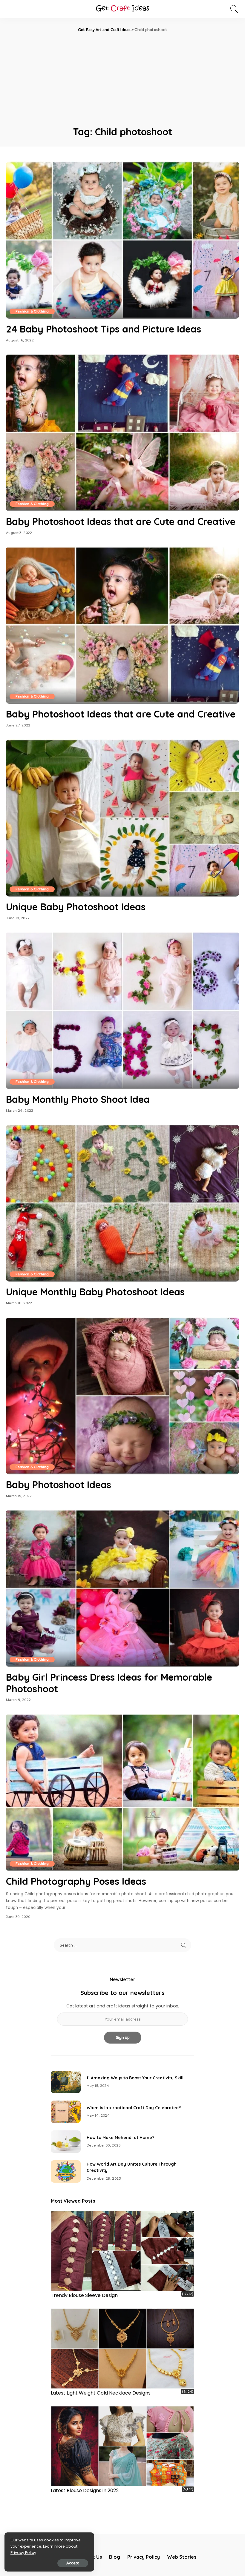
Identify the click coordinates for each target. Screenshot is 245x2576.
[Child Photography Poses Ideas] (122, 1792)
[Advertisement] (122, 78)
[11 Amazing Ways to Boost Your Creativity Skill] (66, 2082)
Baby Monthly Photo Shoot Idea (78, 1099)
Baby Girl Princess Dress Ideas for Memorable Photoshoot (109, 1683)
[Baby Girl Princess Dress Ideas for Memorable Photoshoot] (122, 1588)
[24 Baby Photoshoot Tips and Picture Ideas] (122, 240)
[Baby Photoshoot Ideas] (122, 1396)
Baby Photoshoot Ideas (59, 1485)
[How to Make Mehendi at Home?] (66, 2142)
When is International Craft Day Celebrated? (134, 2108)
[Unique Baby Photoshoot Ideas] (122, 818)
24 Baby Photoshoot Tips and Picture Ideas (104, 329)
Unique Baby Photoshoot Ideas (76, 907)
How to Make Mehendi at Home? (120, 2138)
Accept (73, 2563)
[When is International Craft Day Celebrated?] (66, 2112)
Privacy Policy (23, 2553)
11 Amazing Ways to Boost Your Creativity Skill (135, 2078)
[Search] (233, 9)
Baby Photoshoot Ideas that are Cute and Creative (121, 521)
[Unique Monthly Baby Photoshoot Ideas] (122, 1203)
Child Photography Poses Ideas (76, 1881)
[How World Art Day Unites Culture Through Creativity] (66, 2171)
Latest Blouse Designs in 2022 (85, 2490)
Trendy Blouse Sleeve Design (84, 2295)
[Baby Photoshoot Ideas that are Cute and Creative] (122, 433)
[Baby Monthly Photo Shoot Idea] (122, 1010)
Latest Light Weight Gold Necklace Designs (101, 2393)
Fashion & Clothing (32, 311)
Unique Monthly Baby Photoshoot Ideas (95, 1292)
